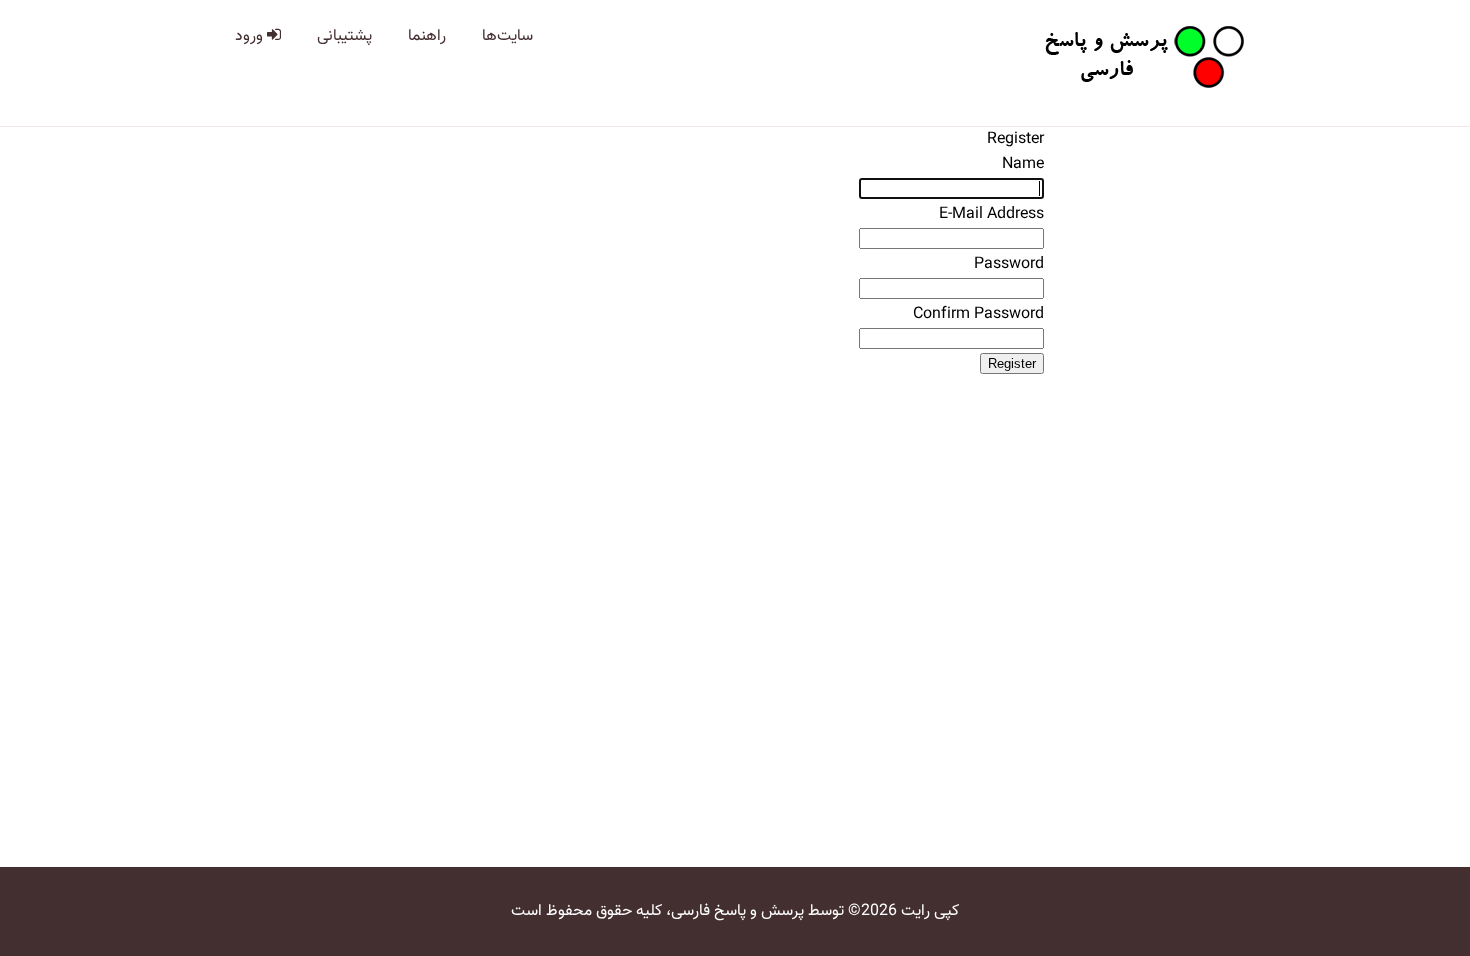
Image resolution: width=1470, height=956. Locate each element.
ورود (251, 36)
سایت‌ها (507, 36)
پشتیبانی (344, 36)
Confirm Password (978, 314)
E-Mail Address (991, 214)
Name (1023, 164)
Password (1009, 264)
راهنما (427, 36)
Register (1012, 363)
